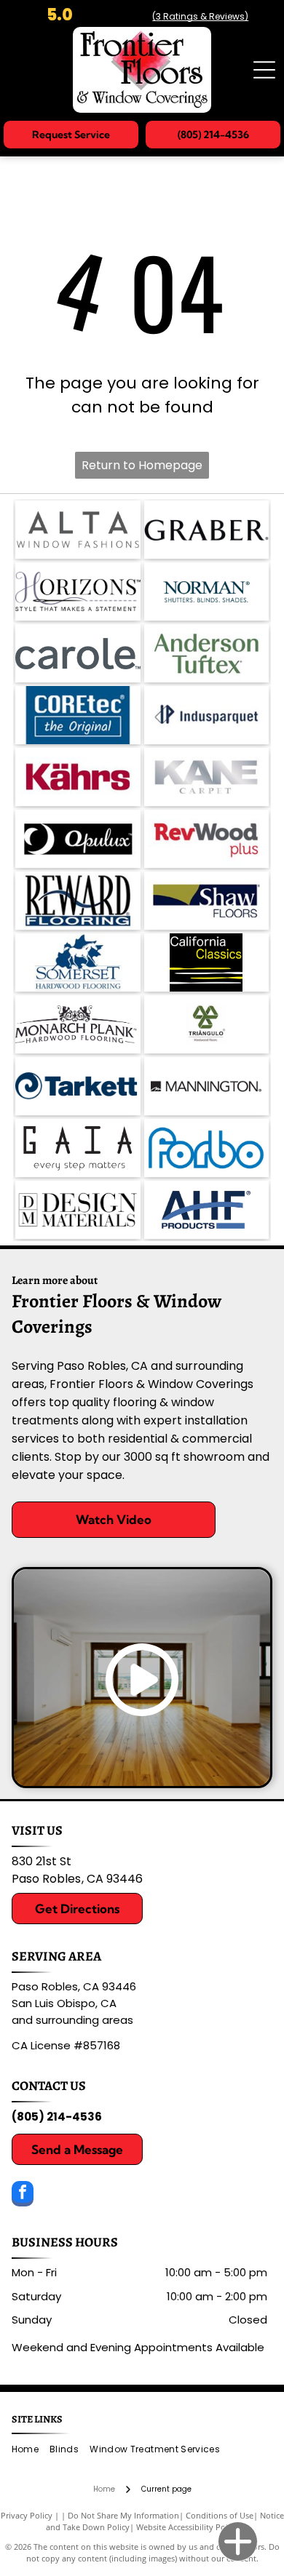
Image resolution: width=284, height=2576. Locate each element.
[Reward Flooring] (78, 901)
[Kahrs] (78, 777)
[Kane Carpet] (207, 777)
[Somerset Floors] (78, 962)
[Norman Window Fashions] (207, 591)
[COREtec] (78, 715)
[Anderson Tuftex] (207, 653)
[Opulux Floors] (78, 839)
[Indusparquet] (207, 715)
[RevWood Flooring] (207, 839)
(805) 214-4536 (57, 2117)
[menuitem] (31, 2450)
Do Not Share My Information (123, 2515)
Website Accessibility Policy (187, 2527)
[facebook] (23, 2196)
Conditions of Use (220, 2515)
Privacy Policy (27, 2515)
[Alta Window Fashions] (78, 530)
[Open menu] (264, 70)
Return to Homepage (142, 465)
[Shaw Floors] (207, 901)
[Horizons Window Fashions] (78, 591)
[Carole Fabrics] (78, 653)
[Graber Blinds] (207, 530)
